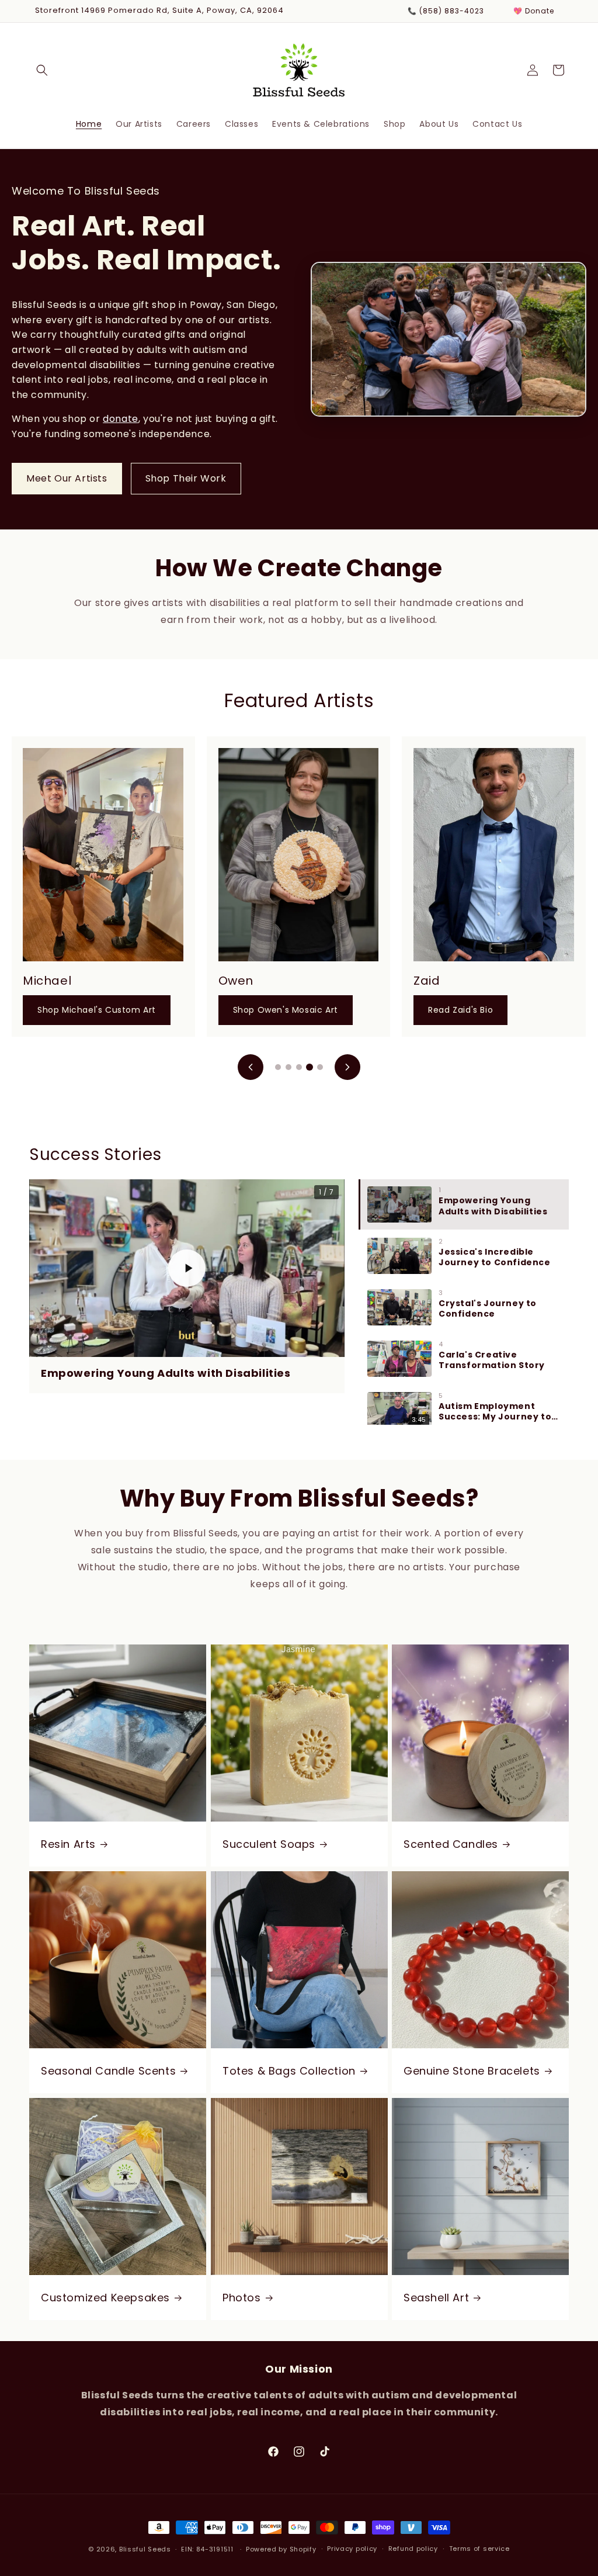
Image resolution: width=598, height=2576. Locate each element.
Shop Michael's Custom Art (97, 1010)
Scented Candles (451, 1843)
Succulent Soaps (269, 1843)
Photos (242, 2297)
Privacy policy (352, 2549)
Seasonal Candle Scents (108, 2070)
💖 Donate (534, 11)
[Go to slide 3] (299, 1067)
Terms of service (479, 2549)
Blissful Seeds (145, 2549)
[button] (42, 70)
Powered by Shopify (281, 2549)
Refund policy (413, 2549)
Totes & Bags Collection (289, 2070)
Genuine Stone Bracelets (472, 2070)
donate (121, 419)
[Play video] (187, 1268)
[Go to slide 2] (288, 1067)
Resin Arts (68, 1843)
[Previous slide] (251, 1067)
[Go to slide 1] (278, 1067)
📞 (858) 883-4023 (446, 11)
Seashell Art (436, 2297)
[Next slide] (347, 1067)
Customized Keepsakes (105, 2297)
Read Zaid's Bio (460, 1010)
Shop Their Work (186, 478)
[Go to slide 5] (320, 1067)
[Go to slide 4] (310, 1067)
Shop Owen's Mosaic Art (286, 1010)
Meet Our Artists (67, 478)
